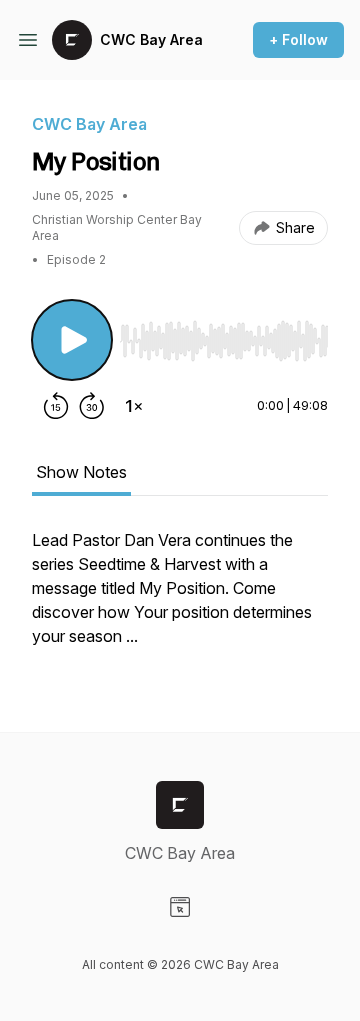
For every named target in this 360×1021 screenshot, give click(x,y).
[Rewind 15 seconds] (56, 406)
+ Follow (298, 39)
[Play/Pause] (72, 340)
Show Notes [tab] (81, 472)
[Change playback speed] (134, 406)
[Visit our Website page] (180, 907)
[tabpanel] (180, 598)
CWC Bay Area (151, 39)
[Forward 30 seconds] (92, 406)
